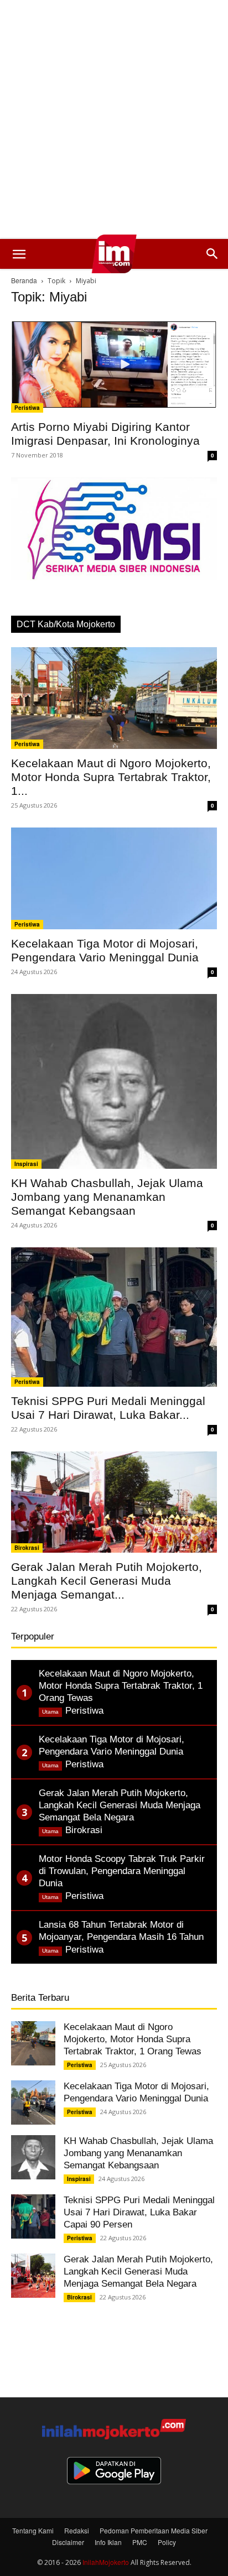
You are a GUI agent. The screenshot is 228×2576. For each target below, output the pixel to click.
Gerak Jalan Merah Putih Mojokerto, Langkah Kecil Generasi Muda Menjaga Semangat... (107, 1581)
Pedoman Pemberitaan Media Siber (154, 2530)
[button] (19, 254)
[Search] (213, 254)
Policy (167, 2542)
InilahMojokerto (106, 2562)
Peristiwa (27, 408)
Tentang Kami (33, 2530)
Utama (50, 1712)
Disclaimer (68, 2542)
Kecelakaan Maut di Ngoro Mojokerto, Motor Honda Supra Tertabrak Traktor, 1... (111, 777)
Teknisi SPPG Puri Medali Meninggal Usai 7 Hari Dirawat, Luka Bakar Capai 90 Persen (139, 2212)
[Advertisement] (114, 119)
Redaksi (77, 2530)
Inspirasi (26, 1164)
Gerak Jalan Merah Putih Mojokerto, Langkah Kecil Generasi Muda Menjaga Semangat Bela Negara (138, 2271)
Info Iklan (108, 2542)
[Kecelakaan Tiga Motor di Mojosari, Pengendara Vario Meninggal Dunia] (114, 878)
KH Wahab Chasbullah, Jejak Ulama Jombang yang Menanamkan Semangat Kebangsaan (107, 1197)
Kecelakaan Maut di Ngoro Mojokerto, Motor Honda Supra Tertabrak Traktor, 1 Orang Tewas (133, 2039)
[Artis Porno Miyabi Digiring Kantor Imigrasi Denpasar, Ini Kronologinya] (114, 365)
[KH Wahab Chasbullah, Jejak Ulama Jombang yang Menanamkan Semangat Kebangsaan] (114, 1082)
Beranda (24, 280)
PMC (140, 2542)
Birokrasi (27, 1548)
